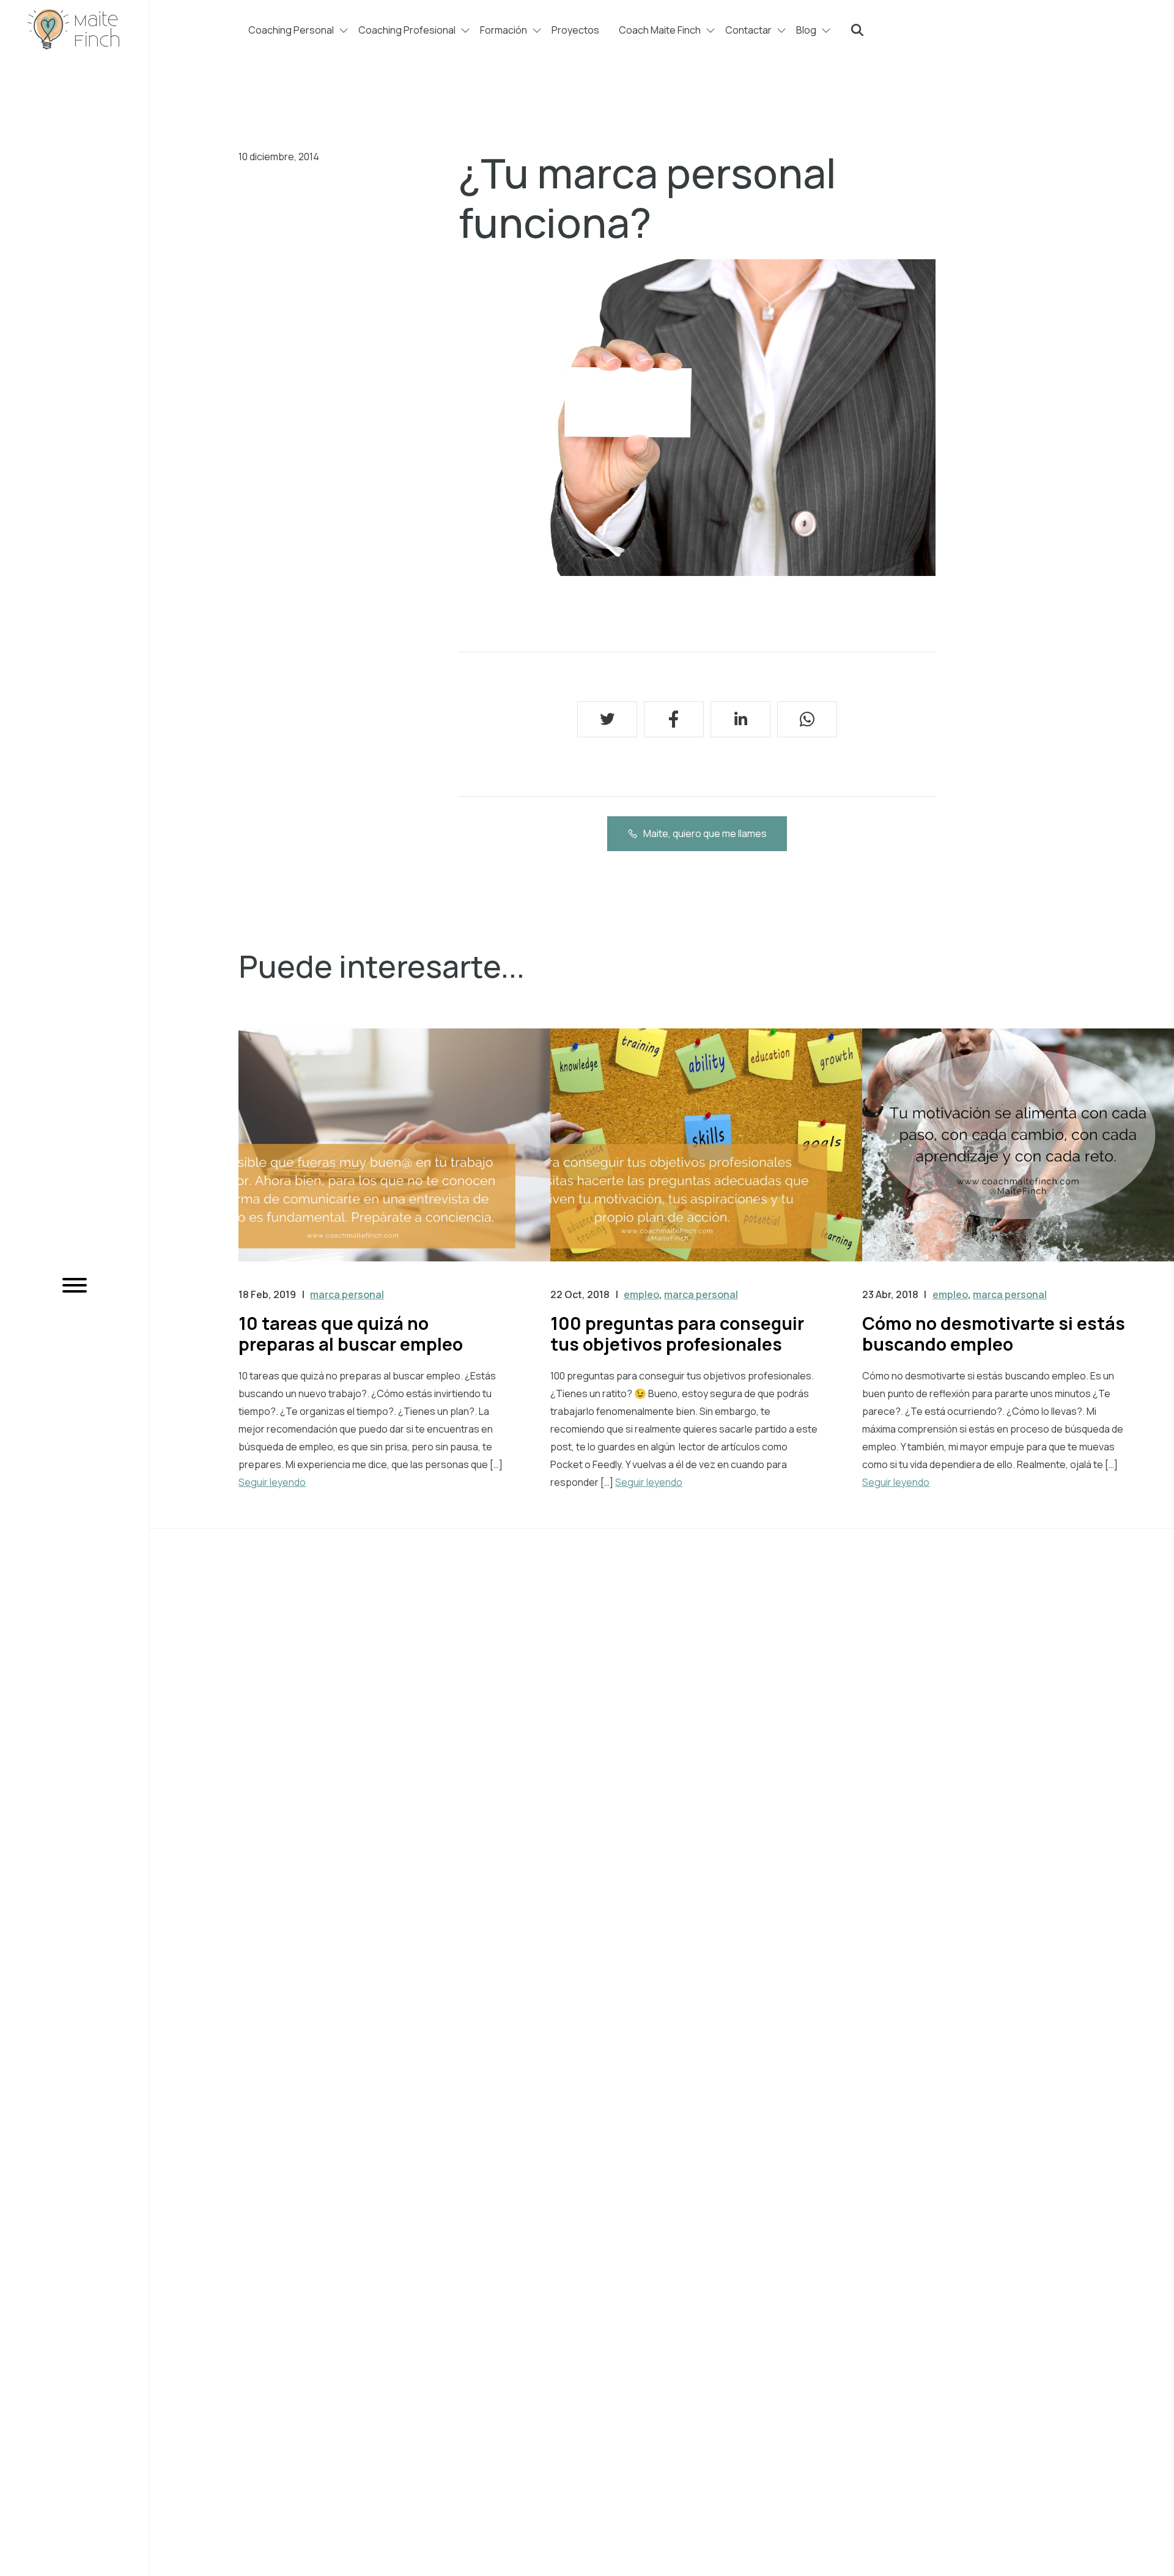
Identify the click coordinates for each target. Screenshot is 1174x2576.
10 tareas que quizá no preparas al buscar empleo (351, 1334)
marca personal (347, 1294)
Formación (504, 30)
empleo (641, 1294)
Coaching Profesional (407, 30)
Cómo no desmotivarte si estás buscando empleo (994, 1334)
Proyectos (575, 30)
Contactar (748, 30)
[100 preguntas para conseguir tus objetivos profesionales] (706, 1157)
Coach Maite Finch (660, 30)
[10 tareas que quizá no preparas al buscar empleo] (394, 1157)
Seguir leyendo (272, 1482)
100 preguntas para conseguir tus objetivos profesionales (677, 1334)
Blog (806, 30)
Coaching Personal (291, 30)
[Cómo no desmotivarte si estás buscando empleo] (1018, 1157)
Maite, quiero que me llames (705, 833)
